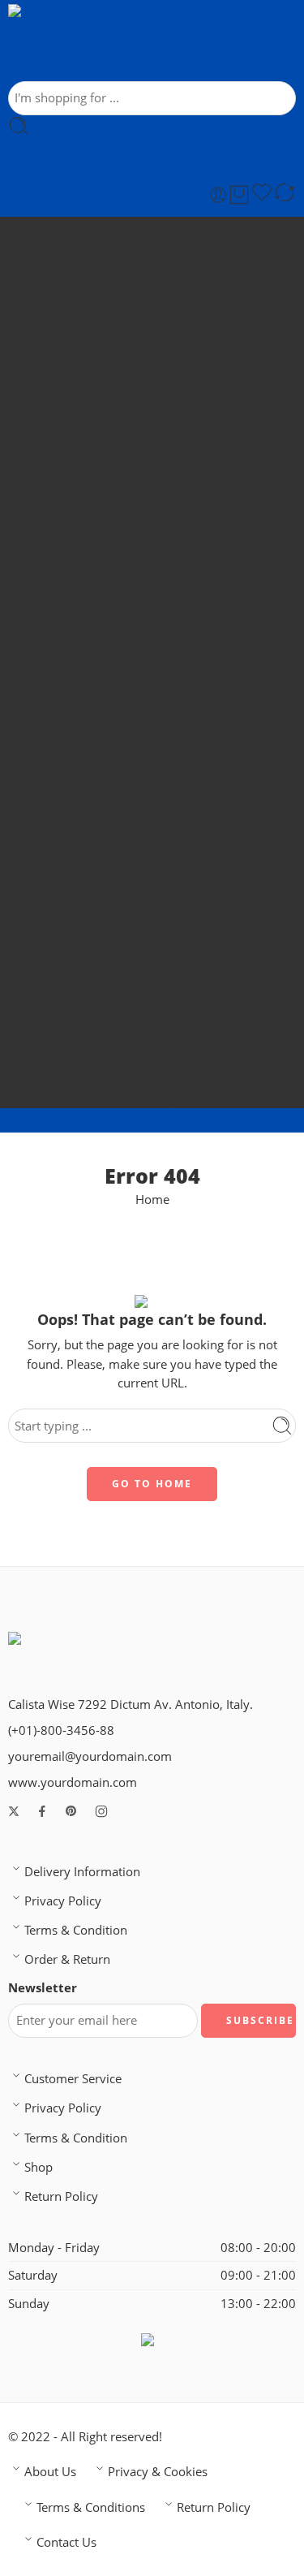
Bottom (169, 621)
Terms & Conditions (91, 2507)
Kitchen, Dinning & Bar (169, 1057)
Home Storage (169, 1038)
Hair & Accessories (169, 833)
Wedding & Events (168, 697)
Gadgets (169, 1099)
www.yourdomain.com (73, 1782)
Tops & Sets (169, 659)
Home (169, 229)
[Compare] (285, 195)
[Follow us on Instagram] (101, 1811)
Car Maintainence (169, 956)
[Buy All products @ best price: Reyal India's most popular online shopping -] (137, 43)
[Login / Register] (218, 195)
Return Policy (61, 2196)
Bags (142, 280)
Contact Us (66, 2542)
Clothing (142, 419)
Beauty (142, 738)
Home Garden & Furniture (158, 1018)
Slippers (168, 358)
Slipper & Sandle (168, 542)
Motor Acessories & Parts (169, 993)
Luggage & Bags (168, 298)
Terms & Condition (76, 1930)
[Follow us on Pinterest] (71, 1811)
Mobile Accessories (169, 1078)
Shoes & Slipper (169, 377)
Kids (158, 893)
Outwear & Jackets (169, 640)
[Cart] (239, 195)
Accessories (169, 438)
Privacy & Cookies (158, 2472)
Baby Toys (168, 911)
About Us (50, 2472)
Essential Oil (169, 794)
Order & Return (67, 1959)
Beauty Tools (168, 757)
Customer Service (73, 2079)
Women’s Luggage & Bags (168, 678)
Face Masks (168, 814)
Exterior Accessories (169, 975)
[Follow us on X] (14, 1811)
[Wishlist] (262, 195)
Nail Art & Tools (169, 851)
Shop (39, 2167)
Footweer (142, 340)
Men (158, 254)
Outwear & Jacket (168, 457)
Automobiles (158, 937)
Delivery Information (82, 1872)
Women (158, 498)
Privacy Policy (63, 1901)
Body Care (168, 776)
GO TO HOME (152, 1484)
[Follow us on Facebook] (42, 1811)
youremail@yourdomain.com (90, 1756)
